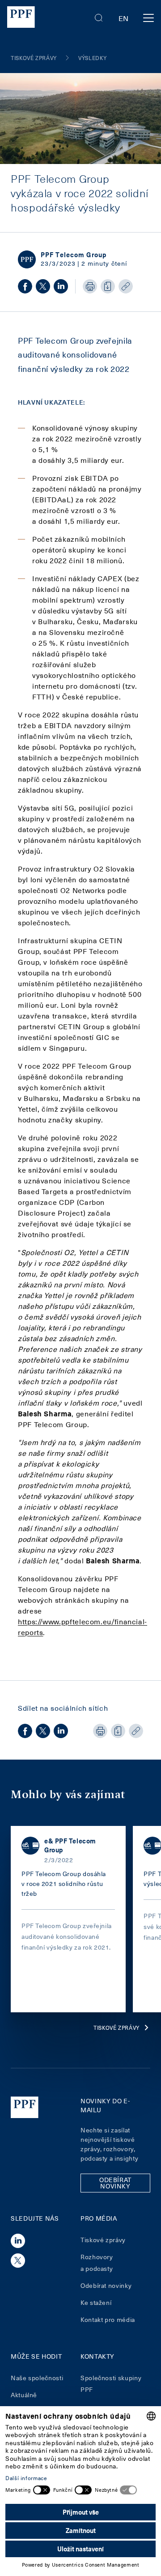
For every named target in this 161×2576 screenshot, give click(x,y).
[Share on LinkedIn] (61, 286)
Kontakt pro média (108, 2319)
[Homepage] (21, 18)
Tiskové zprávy (117, 2028)
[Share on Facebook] (25, 286)
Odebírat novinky (106, 2285)
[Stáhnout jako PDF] (108, 286)
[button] (99, 18)
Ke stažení (96, 2302)
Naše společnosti (37, 2378)
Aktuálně (24, 2395)
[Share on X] (43, 286)
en (124, 18)
